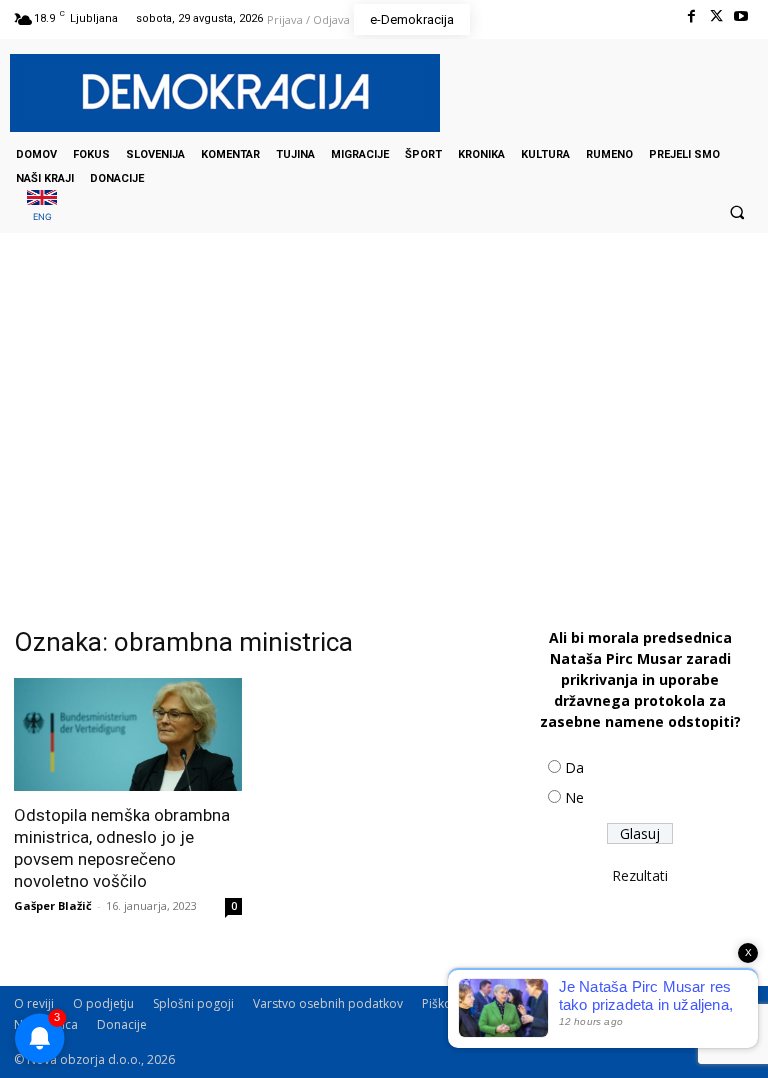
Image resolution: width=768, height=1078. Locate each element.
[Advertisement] (384, 433)
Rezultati (640, 875)
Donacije (122, 1024)
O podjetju (103, 1003)
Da (574, 767)
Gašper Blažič (53, 905)
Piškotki (443, 1003)
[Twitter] (716, 16)
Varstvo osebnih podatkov (328, 1003)
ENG (42, 216)
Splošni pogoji (193, 1003)
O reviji (34, 1003)
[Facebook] (690, 16)
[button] (737, 212)
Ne (574, 797)
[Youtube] (741, 16)
